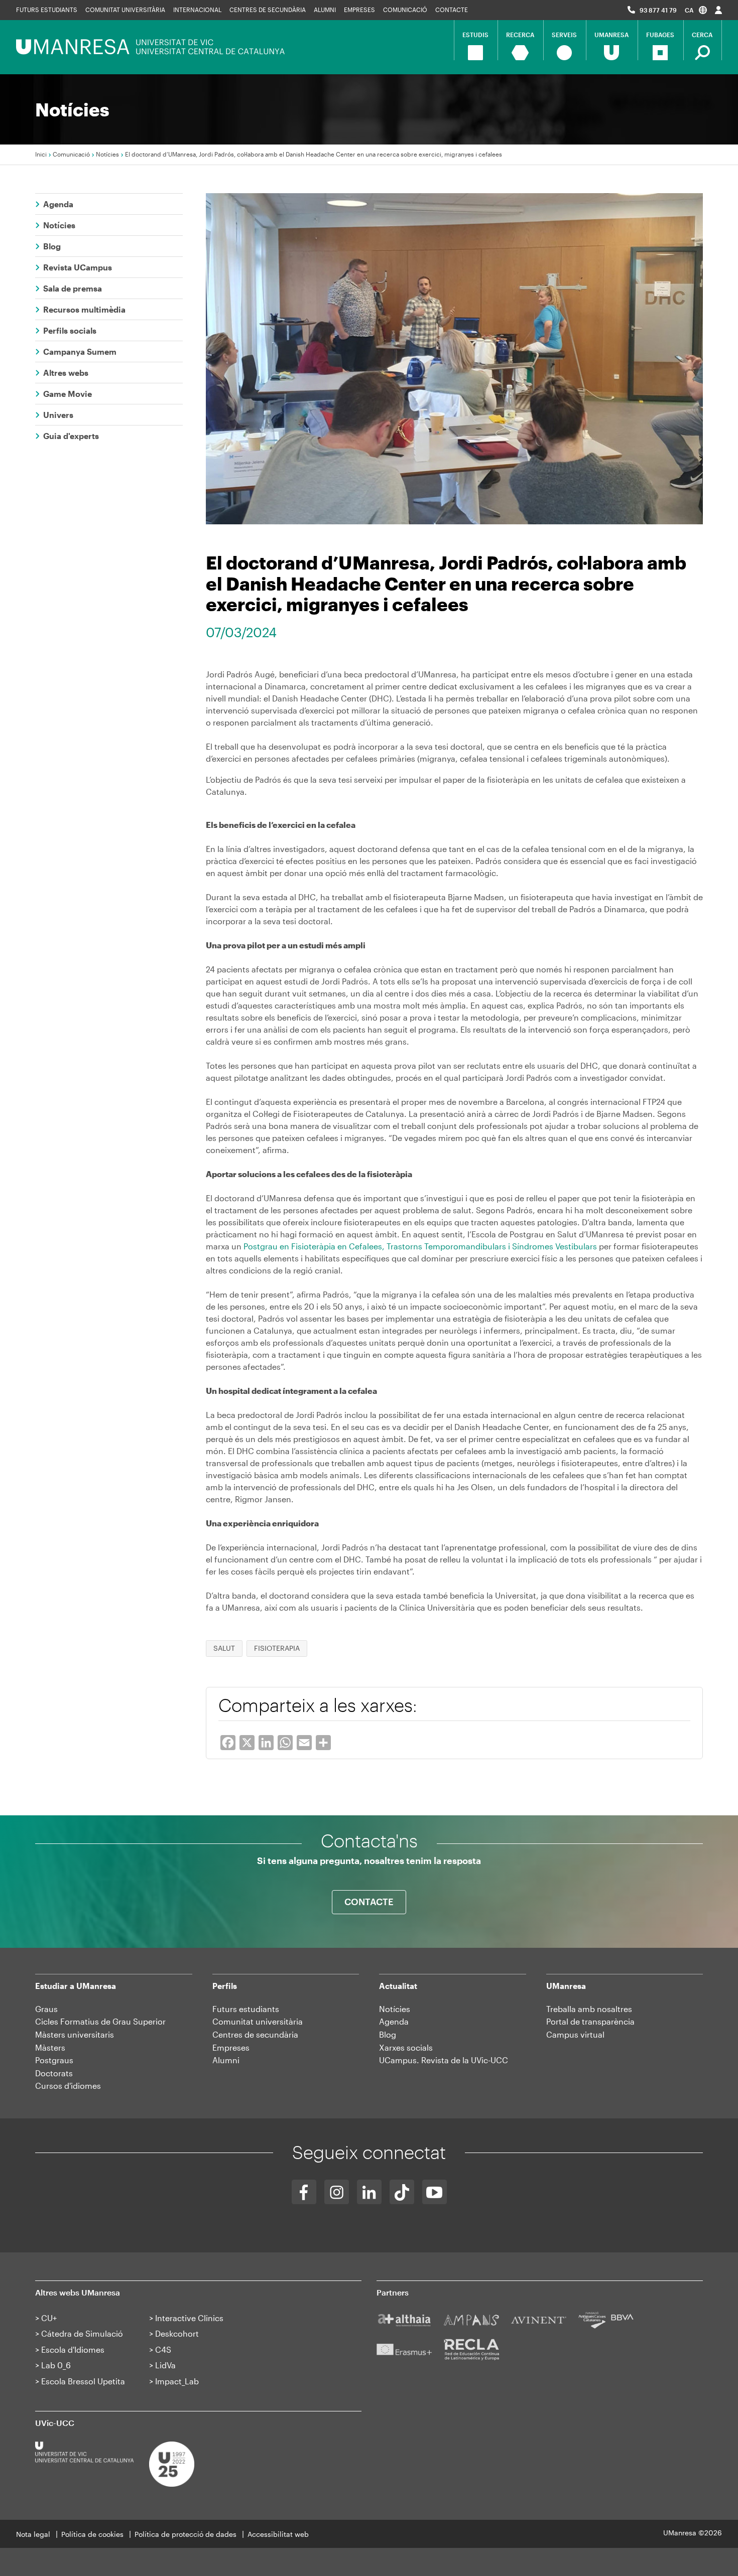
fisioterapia (277, 1648)
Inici (41, 154)
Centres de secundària (255, 2034)
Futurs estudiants (47, 10)
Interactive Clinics (189, 2318)
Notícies (107, 154)
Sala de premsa (73, 288)
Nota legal (33, 2534)
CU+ (49, 2318)
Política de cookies (92, 2534)
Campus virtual (575, 2034)
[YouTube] (435, 2192)
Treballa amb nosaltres (589, 2009)
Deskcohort (177, 2333)
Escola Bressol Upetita (83, 2381)
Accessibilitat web (278, 2534)
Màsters (50, 2047)
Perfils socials (70, 330)
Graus (46, 2009)
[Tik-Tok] (402, 2192)
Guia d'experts (71, 436)
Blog (52, 246)
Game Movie (68, 394)
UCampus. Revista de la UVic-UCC (444, 2060)
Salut (224, 1648)
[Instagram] (337, 2192)
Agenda (58, 204)
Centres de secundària (268, 10)
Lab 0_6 (56, 2365)
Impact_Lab (177, 2381)
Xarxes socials (406, 2047)
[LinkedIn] (369, 2192)
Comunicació (405, 10)
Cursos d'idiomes (68, 2086)
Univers (58, 415)
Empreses (359, 10)
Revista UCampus (78, 267)
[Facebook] (304, 2192)
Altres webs (66, 373)
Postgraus (54, 2060)
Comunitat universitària (125, 10)
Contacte (452, 10)
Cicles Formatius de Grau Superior (100, 2021)
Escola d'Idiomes (73, 2349)
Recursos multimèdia (84, 309)
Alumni (325, 10)
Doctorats (54, 2073)
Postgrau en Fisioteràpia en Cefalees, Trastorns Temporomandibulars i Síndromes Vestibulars (420, 1246)
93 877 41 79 (658, 10)
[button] (696, 10)
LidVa (165, 2365)
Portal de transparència (590, 2021)
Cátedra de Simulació (82, 2333)
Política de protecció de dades (186, 2534)
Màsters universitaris (75, 2034)
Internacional (197, 10)
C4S (163, 2349)
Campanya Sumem (80, 351)
